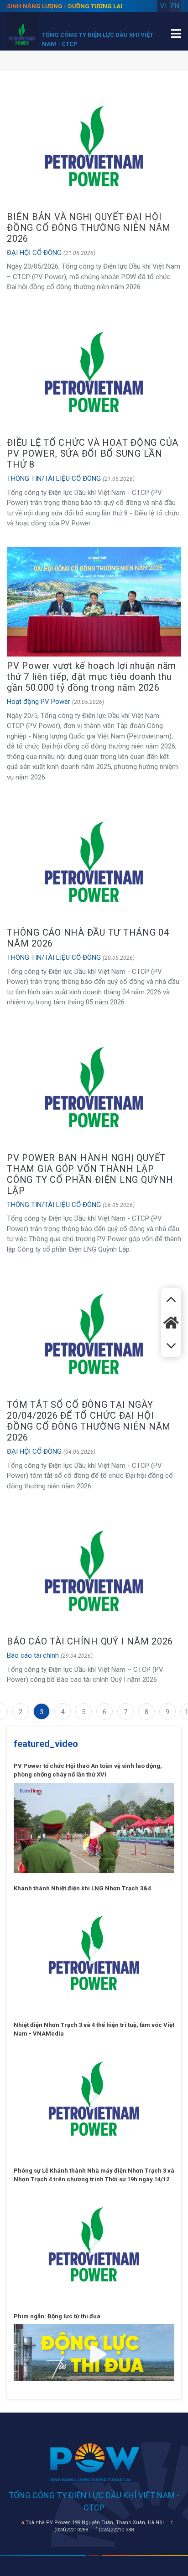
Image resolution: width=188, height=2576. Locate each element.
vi (163, 6)
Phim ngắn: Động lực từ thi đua (57, 2316)
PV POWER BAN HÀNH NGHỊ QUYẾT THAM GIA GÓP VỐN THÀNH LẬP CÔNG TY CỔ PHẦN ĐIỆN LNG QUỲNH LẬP (90, 1174)
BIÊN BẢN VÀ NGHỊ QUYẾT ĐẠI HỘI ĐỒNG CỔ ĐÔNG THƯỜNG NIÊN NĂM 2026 (89, 228)
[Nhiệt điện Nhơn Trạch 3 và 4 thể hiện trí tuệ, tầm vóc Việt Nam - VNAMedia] (94, 2098)
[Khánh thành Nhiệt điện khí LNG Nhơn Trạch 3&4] (94, 1952)
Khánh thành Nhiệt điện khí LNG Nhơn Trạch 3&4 (82, 1888)
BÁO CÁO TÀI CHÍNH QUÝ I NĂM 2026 (90, 1641)
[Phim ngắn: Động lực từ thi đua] (94, 2352)
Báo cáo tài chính (33, 1655)
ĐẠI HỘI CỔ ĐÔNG (34, 253)
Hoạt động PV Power (39, 702)
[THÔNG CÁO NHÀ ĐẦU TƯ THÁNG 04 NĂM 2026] (94, 861)
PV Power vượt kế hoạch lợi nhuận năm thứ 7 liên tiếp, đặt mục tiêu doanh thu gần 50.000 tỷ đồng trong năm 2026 (91, 677)
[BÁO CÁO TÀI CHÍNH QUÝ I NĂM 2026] (94, 1570)
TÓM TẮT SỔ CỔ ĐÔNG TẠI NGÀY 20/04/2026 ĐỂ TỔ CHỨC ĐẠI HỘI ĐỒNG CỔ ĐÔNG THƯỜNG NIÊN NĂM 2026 (89, 1421)
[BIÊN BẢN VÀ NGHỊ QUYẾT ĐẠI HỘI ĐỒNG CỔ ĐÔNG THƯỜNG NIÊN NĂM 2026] (94, 146)
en (175, 6)
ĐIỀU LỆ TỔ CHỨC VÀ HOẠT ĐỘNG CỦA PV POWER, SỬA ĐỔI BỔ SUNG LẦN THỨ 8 (93, 453)
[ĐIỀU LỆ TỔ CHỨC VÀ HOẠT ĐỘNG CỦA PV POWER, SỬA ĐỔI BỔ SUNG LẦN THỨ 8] (94, 372)
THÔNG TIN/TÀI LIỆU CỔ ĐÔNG (54, 479)
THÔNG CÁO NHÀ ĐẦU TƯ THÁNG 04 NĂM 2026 (88, 938)
